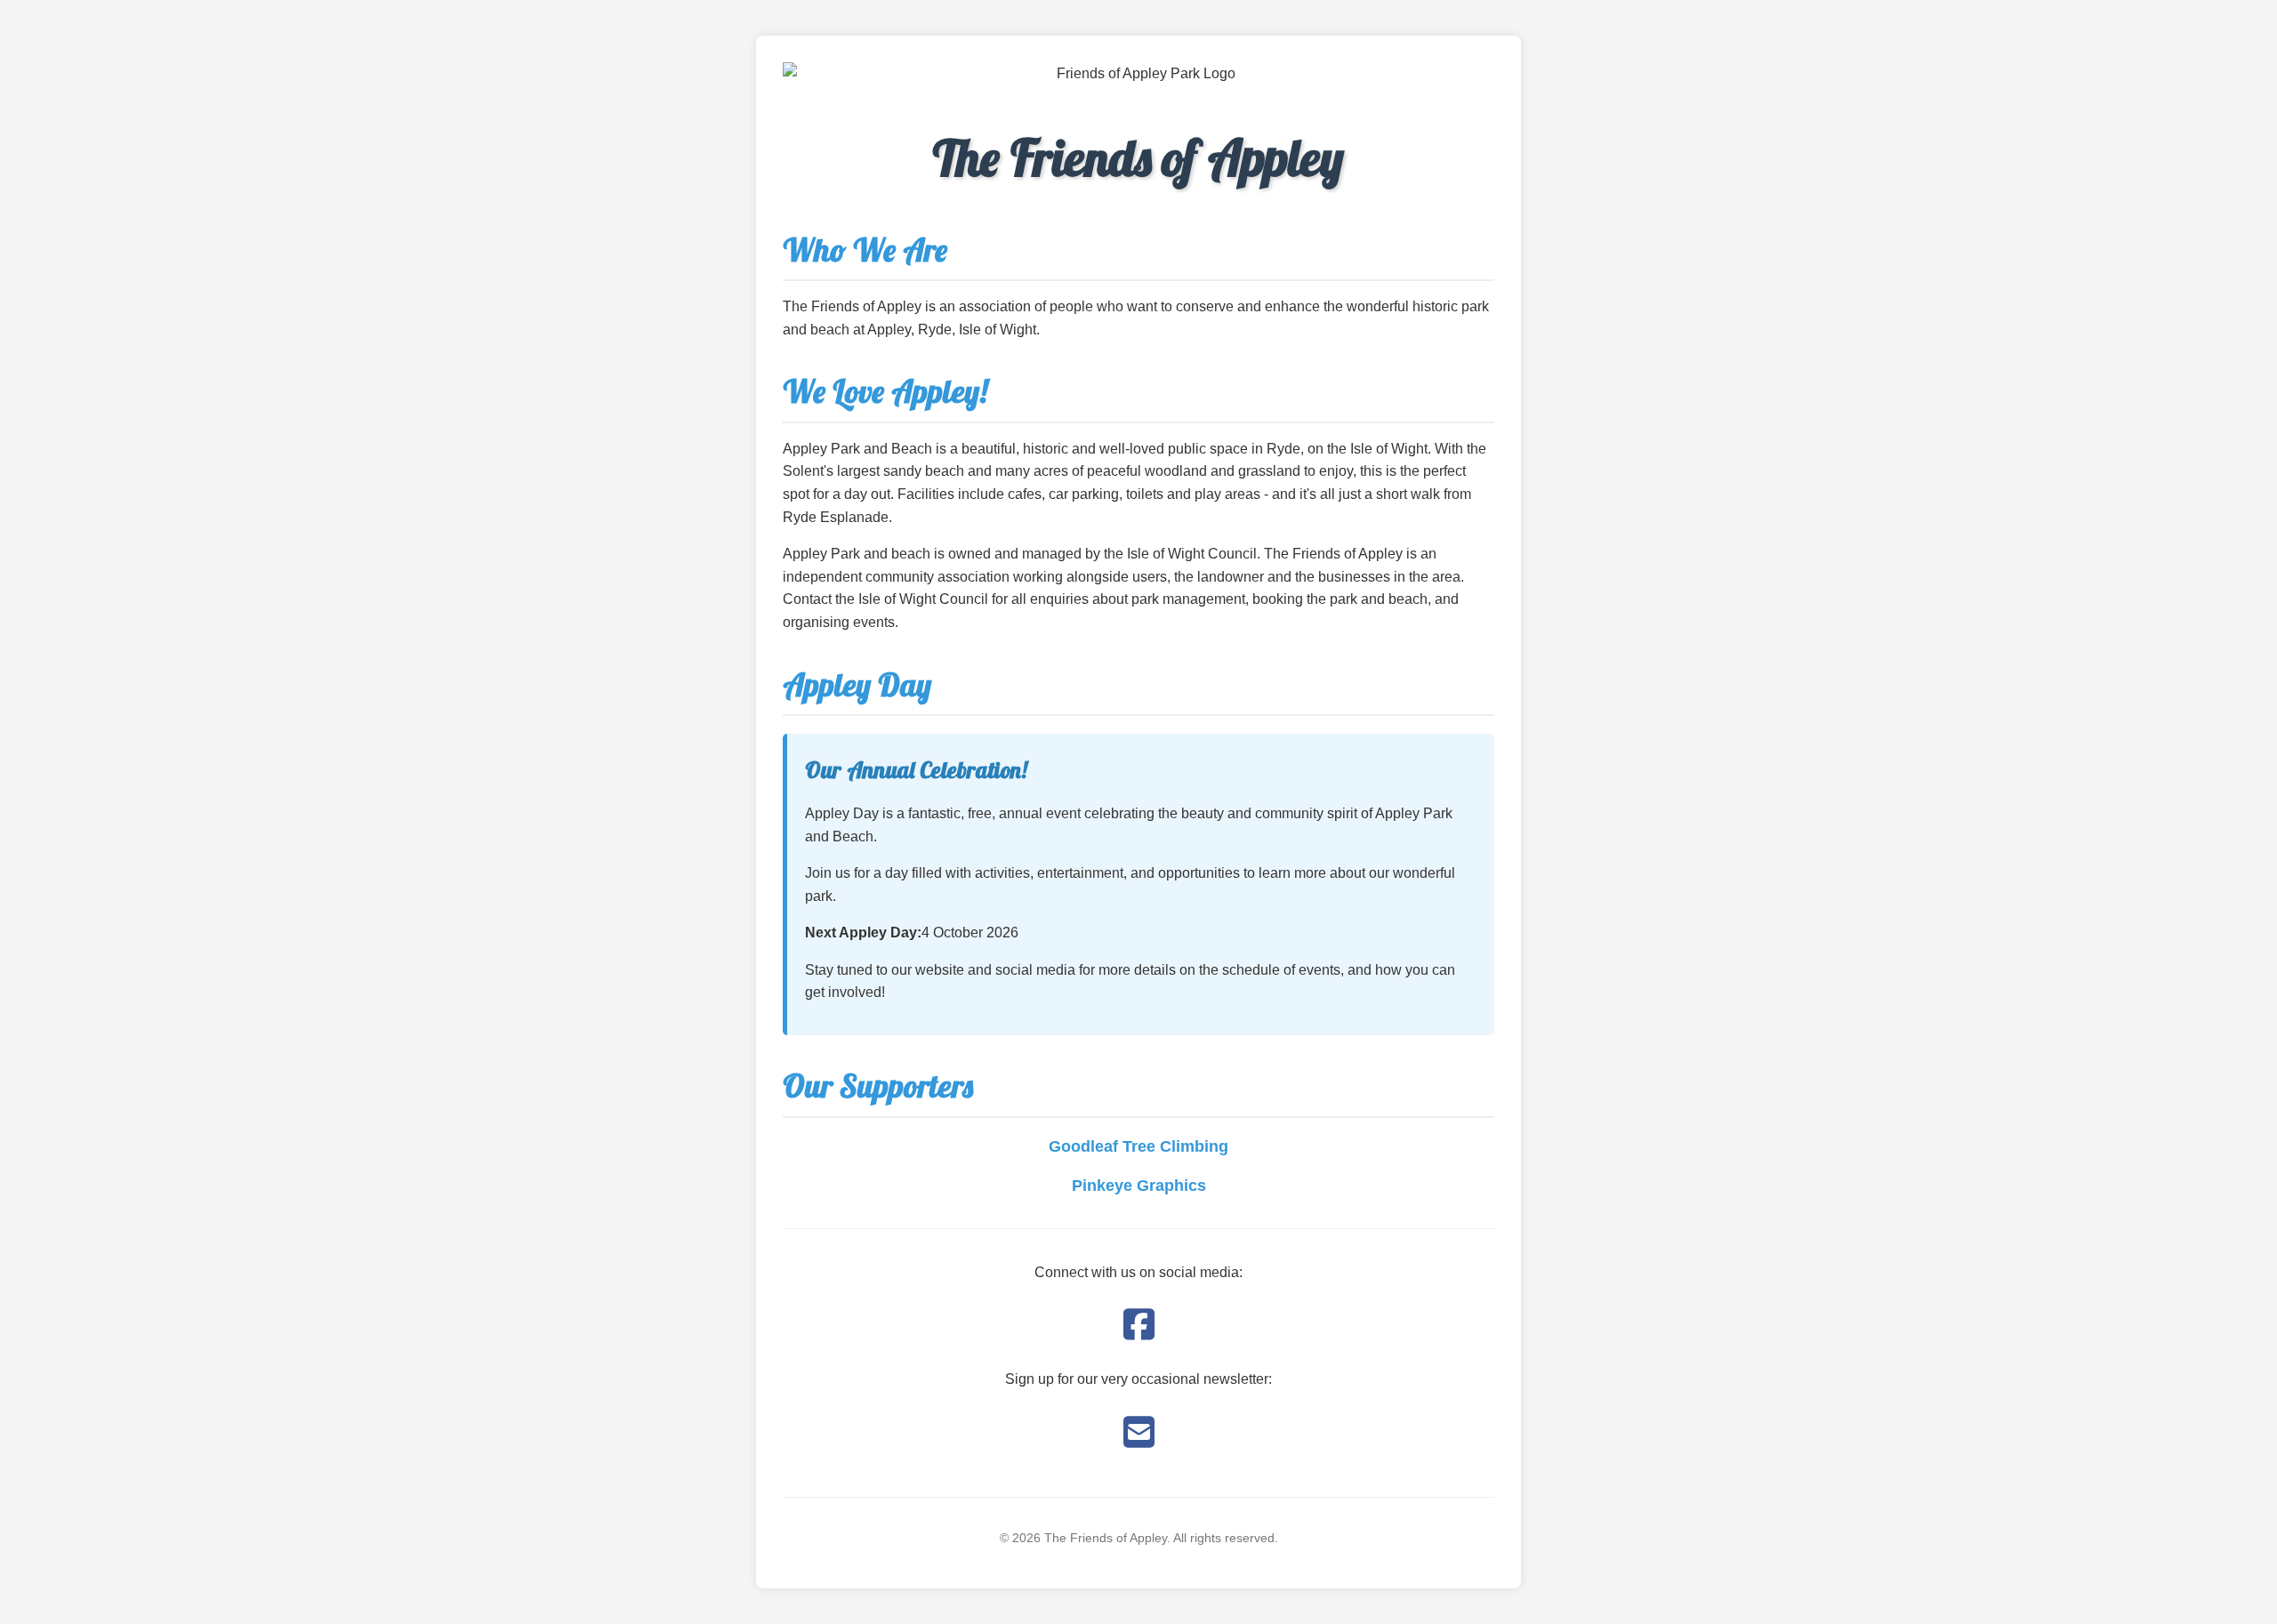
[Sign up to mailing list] (1139, 1433)
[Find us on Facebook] (1139, 1325)
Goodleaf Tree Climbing (1138, 1146)
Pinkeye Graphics (1139, 1186)
